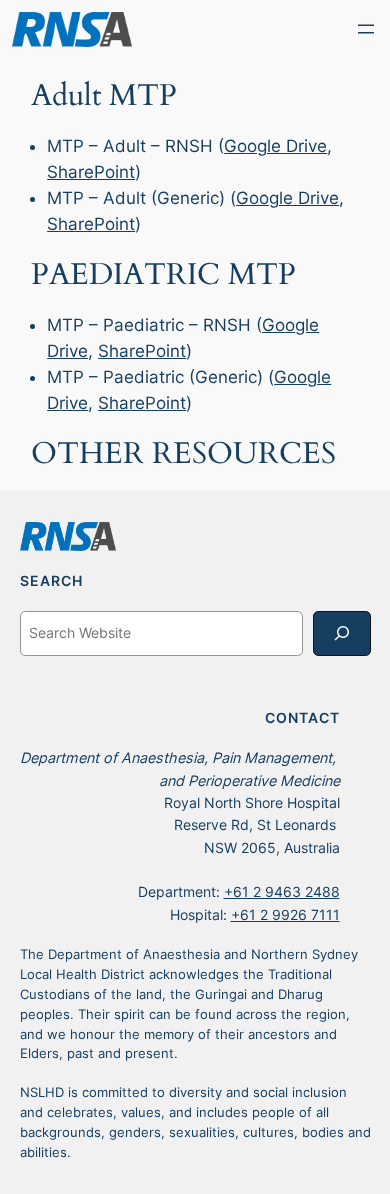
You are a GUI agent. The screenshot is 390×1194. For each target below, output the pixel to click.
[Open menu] (366, 29)
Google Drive (275, 146)
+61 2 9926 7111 (285, 914)
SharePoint (91, 172)
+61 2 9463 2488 (282, 891)
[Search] (342, 633)
